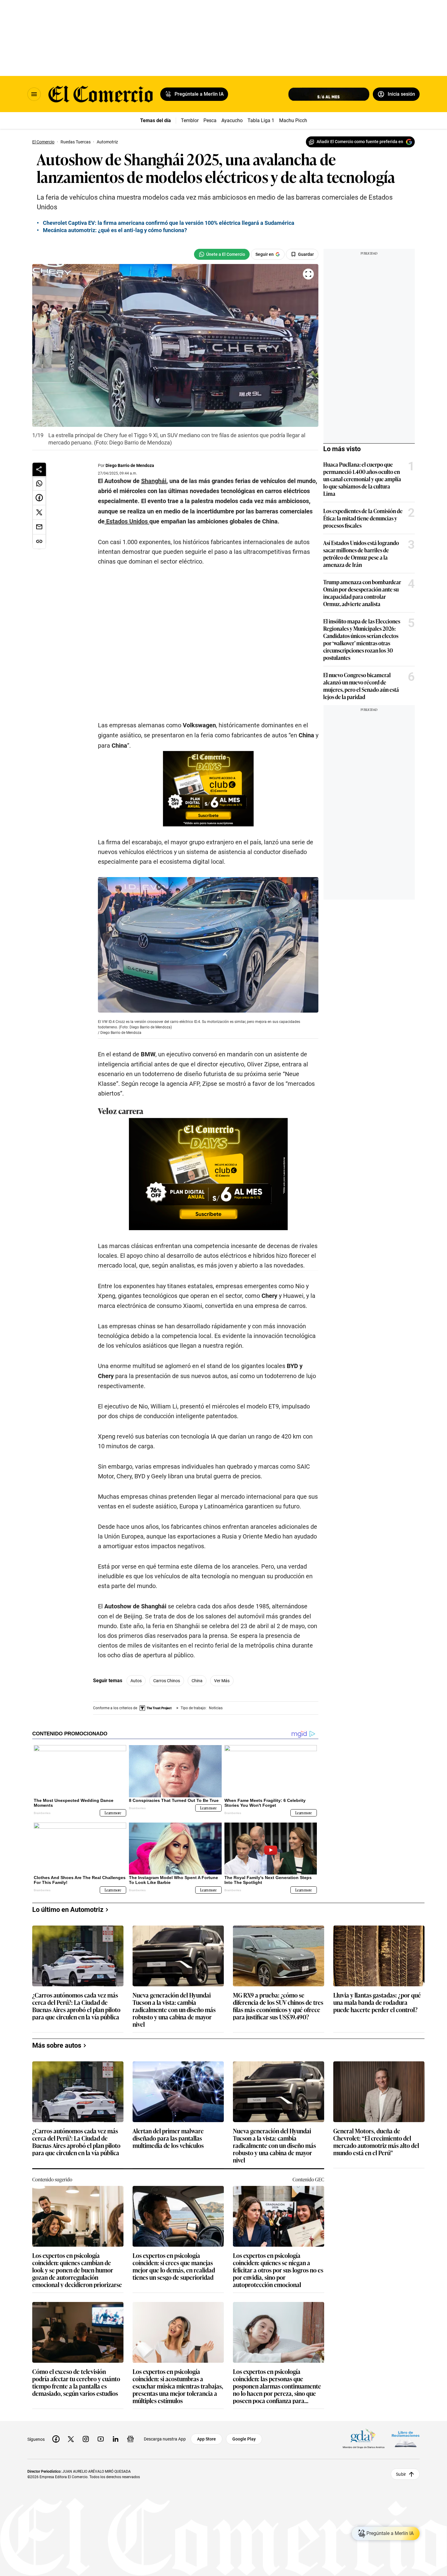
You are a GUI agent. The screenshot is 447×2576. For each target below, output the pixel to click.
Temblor (190, 120)
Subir (401, 2474)
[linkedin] (116, 2439)
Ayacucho (232, 120)
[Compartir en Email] (39, 527)
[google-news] (130, 2439)
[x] (71, 2439)
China (197, 1681)
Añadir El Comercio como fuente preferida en (360, 142)
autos (136, 1681)
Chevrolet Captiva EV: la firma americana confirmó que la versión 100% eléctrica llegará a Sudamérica (169, 223)
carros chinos (167, 1681)
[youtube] (101, 2439)
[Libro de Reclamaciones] (406, 2439)
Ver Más (222, 1681)
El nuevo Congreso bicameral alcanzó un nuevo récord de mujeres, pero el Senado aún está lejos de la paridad (361, 686)
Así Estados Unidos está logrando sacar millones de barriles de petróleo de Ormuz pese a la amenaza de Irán (361, 554)
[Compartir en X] (39, 513)
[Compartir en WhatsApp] (39, 483)
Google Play (244, 2439)
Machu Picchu (295, 120)
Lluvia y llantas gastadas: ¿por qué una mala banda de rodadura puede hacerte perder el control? (377, 2003)
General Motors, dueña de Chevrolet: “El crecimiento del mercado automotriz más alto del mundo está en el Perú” (376, 2142)
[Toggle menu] (34, 94)
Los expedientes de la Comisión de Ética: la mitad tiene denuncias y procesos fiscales (363, 518)
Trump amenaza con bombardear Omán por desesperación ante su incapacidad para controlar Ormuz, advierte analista (362, 593)
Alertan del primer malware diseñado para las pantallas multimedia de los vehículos (168, 2138)
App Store (206, 2439)
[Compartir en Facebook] (39, 498)
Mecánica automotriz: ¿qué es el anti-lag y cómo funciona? (115, 230)
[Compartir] (39, 469)
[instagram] (86, 2439)
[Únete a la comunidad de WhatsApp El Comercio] (222, 254)
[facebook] (56, 2439)
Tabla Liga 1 (261, 120)
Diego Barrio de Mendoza (130, 465)
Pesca (210, 120)
